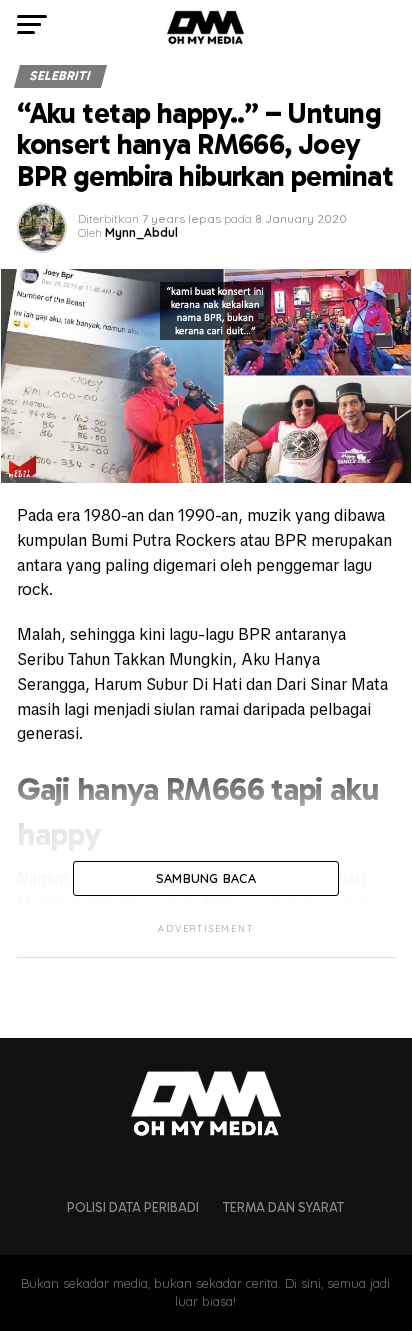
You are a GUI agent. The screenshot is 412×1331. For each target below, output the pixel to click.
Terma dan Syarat (283, 1207)
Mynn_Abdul (141, 232)
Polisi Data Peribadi (133, 1207)
